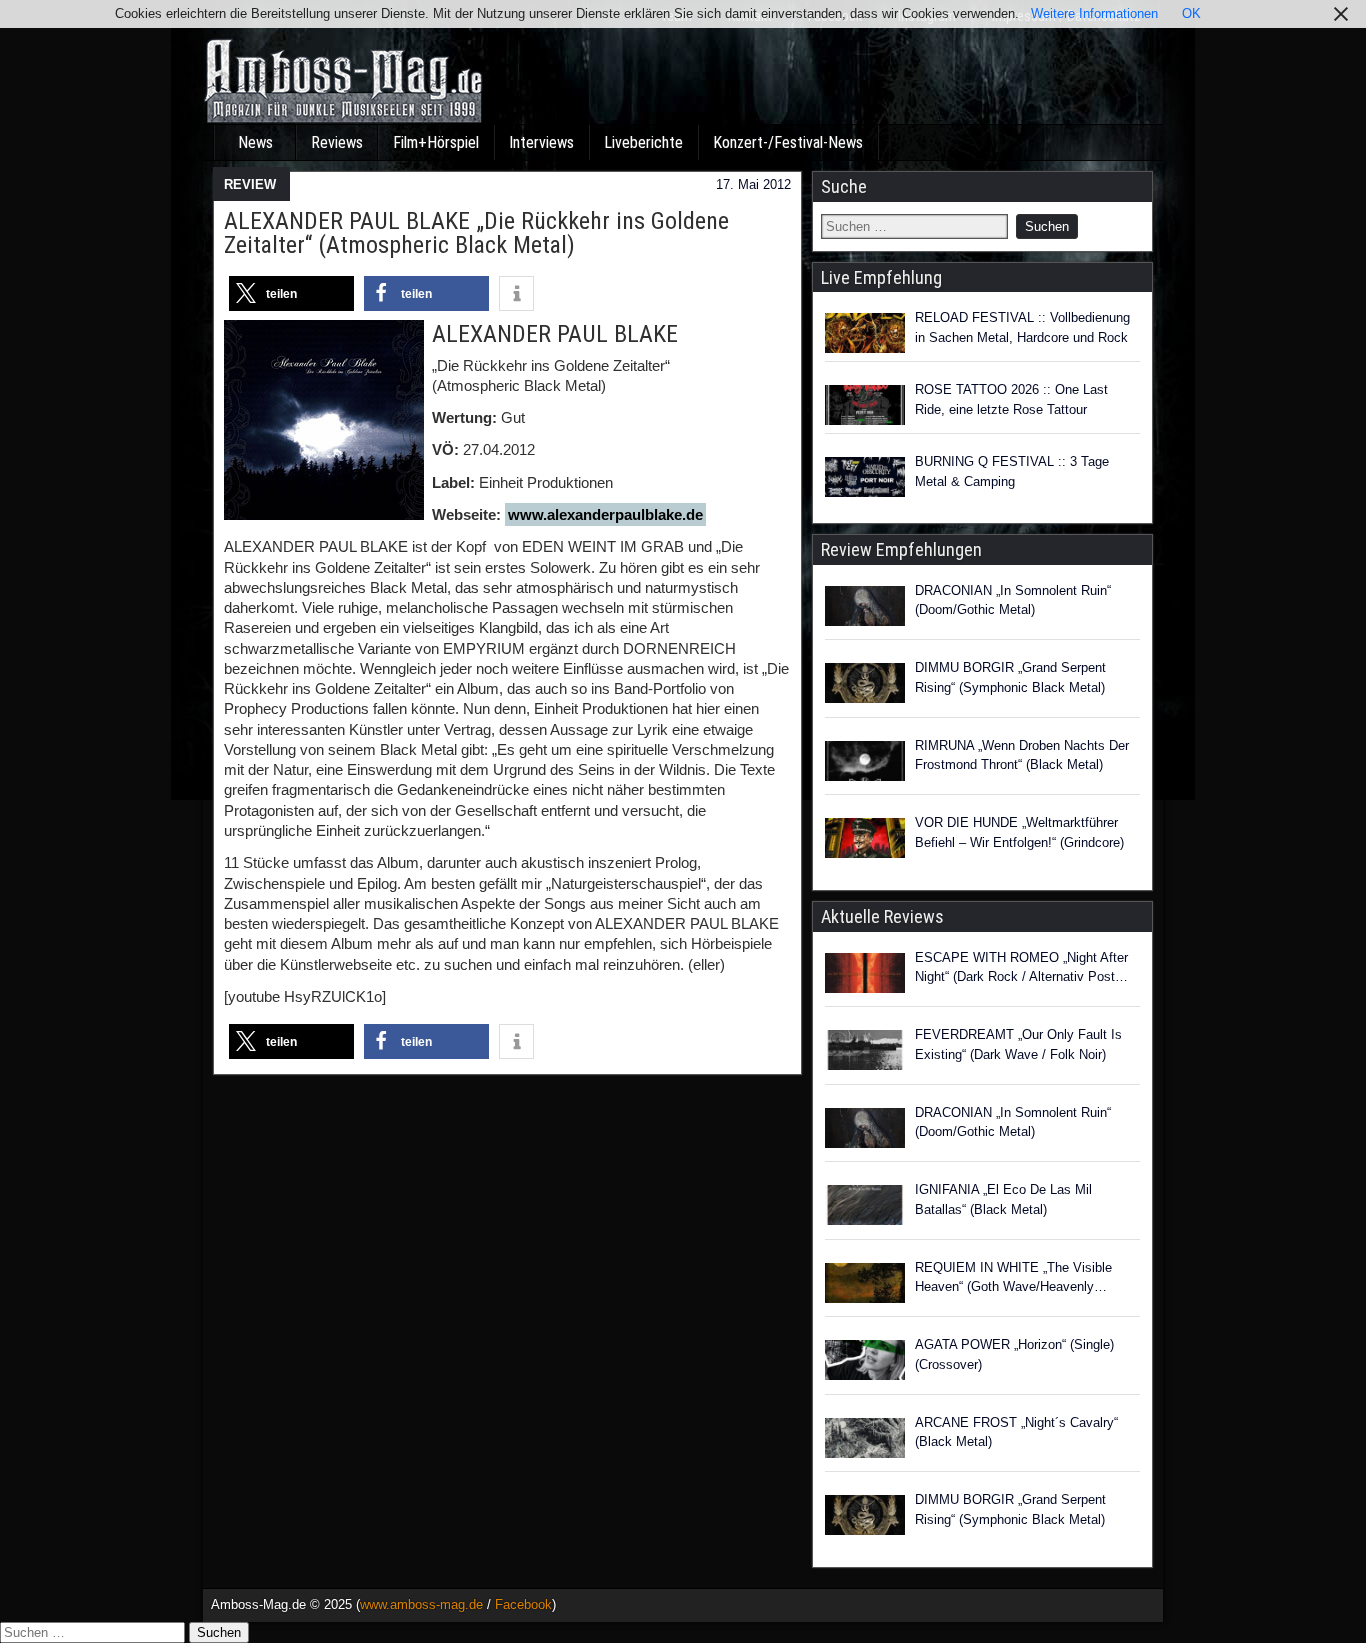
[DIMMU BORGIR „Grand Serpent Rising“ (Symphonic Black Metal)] (865, 686)
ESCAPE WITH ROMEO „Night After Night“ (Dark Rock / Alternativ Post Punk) (1021, 968)
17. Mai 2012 (753, 184)
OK (1191, 13)
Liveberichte (643, 142)
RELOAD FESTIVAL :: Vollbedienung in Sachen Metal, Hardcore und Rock (1022, 327)
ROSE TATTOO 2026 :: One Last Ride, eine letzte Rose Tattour (1011, 399)
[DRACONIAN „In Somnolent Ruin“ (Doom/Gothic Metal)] (865, 609)
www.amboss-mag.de (421, 1604)
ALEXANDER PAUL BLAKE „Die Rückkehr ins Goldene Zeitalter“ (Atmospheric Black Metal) (476, 233)
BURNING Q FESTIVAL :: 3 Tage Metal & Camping (1012, 471)
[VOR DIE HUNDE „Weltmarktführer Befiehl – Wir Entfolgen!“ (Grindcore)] (865, 841)
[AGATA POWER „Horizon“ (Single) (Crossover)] (865, 1363)
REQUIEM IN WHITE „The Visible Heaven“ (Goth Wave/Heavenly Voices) (1013, 1278)
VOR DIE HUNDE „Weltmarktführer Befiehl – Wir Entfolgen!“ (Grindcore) (1019, 832)
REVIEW (250, 184)
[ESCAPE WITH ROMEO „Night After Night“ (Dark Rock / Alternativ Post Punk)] (865, 976)
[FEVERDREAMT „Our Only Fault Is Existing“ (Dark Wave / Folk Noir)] (865, 1053)
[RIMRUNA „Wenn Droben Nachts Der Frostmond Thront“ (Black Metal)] (865, 764)
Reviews (337, 142)
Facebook (523, 1604)
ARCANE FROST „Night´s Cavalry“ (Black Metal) (1016, 1432)
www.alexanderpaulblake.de (605, 514)
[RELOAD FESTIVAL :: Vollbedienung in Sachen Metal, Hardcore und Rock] (865, 333)
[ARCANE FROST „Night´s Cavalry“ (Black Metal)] (865, 1441)
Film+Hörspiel (436, 142)
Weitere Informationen (1094, 13)
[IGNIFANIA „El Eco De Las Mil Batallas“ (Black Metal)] (865, 1208)
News (255, 142)
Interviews (541, 142)
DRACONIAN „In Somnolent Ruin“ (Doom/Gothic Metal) (1013, 600)
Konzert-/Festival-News (788, 142)
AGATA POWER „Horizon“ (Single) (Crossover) (1014, 1354)
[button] (291, 293)
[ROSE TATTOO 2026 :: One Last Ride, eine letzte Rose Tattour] (865, 405)
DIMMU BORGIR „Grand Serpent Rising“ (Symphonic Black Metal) (1010, 677)
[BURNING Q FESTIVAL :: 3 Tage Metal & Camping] (865, 477)
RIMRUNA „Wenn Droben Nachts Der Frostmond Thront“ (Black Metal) (1022, 755)
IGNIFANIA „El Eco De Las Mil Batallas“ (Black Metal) (1003, 1199)
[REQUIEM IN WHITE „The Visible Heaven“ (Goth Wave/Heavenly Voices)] (865, 1286)
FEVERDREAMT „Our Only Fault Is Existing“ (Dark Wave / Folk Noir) (1018, 1044)
